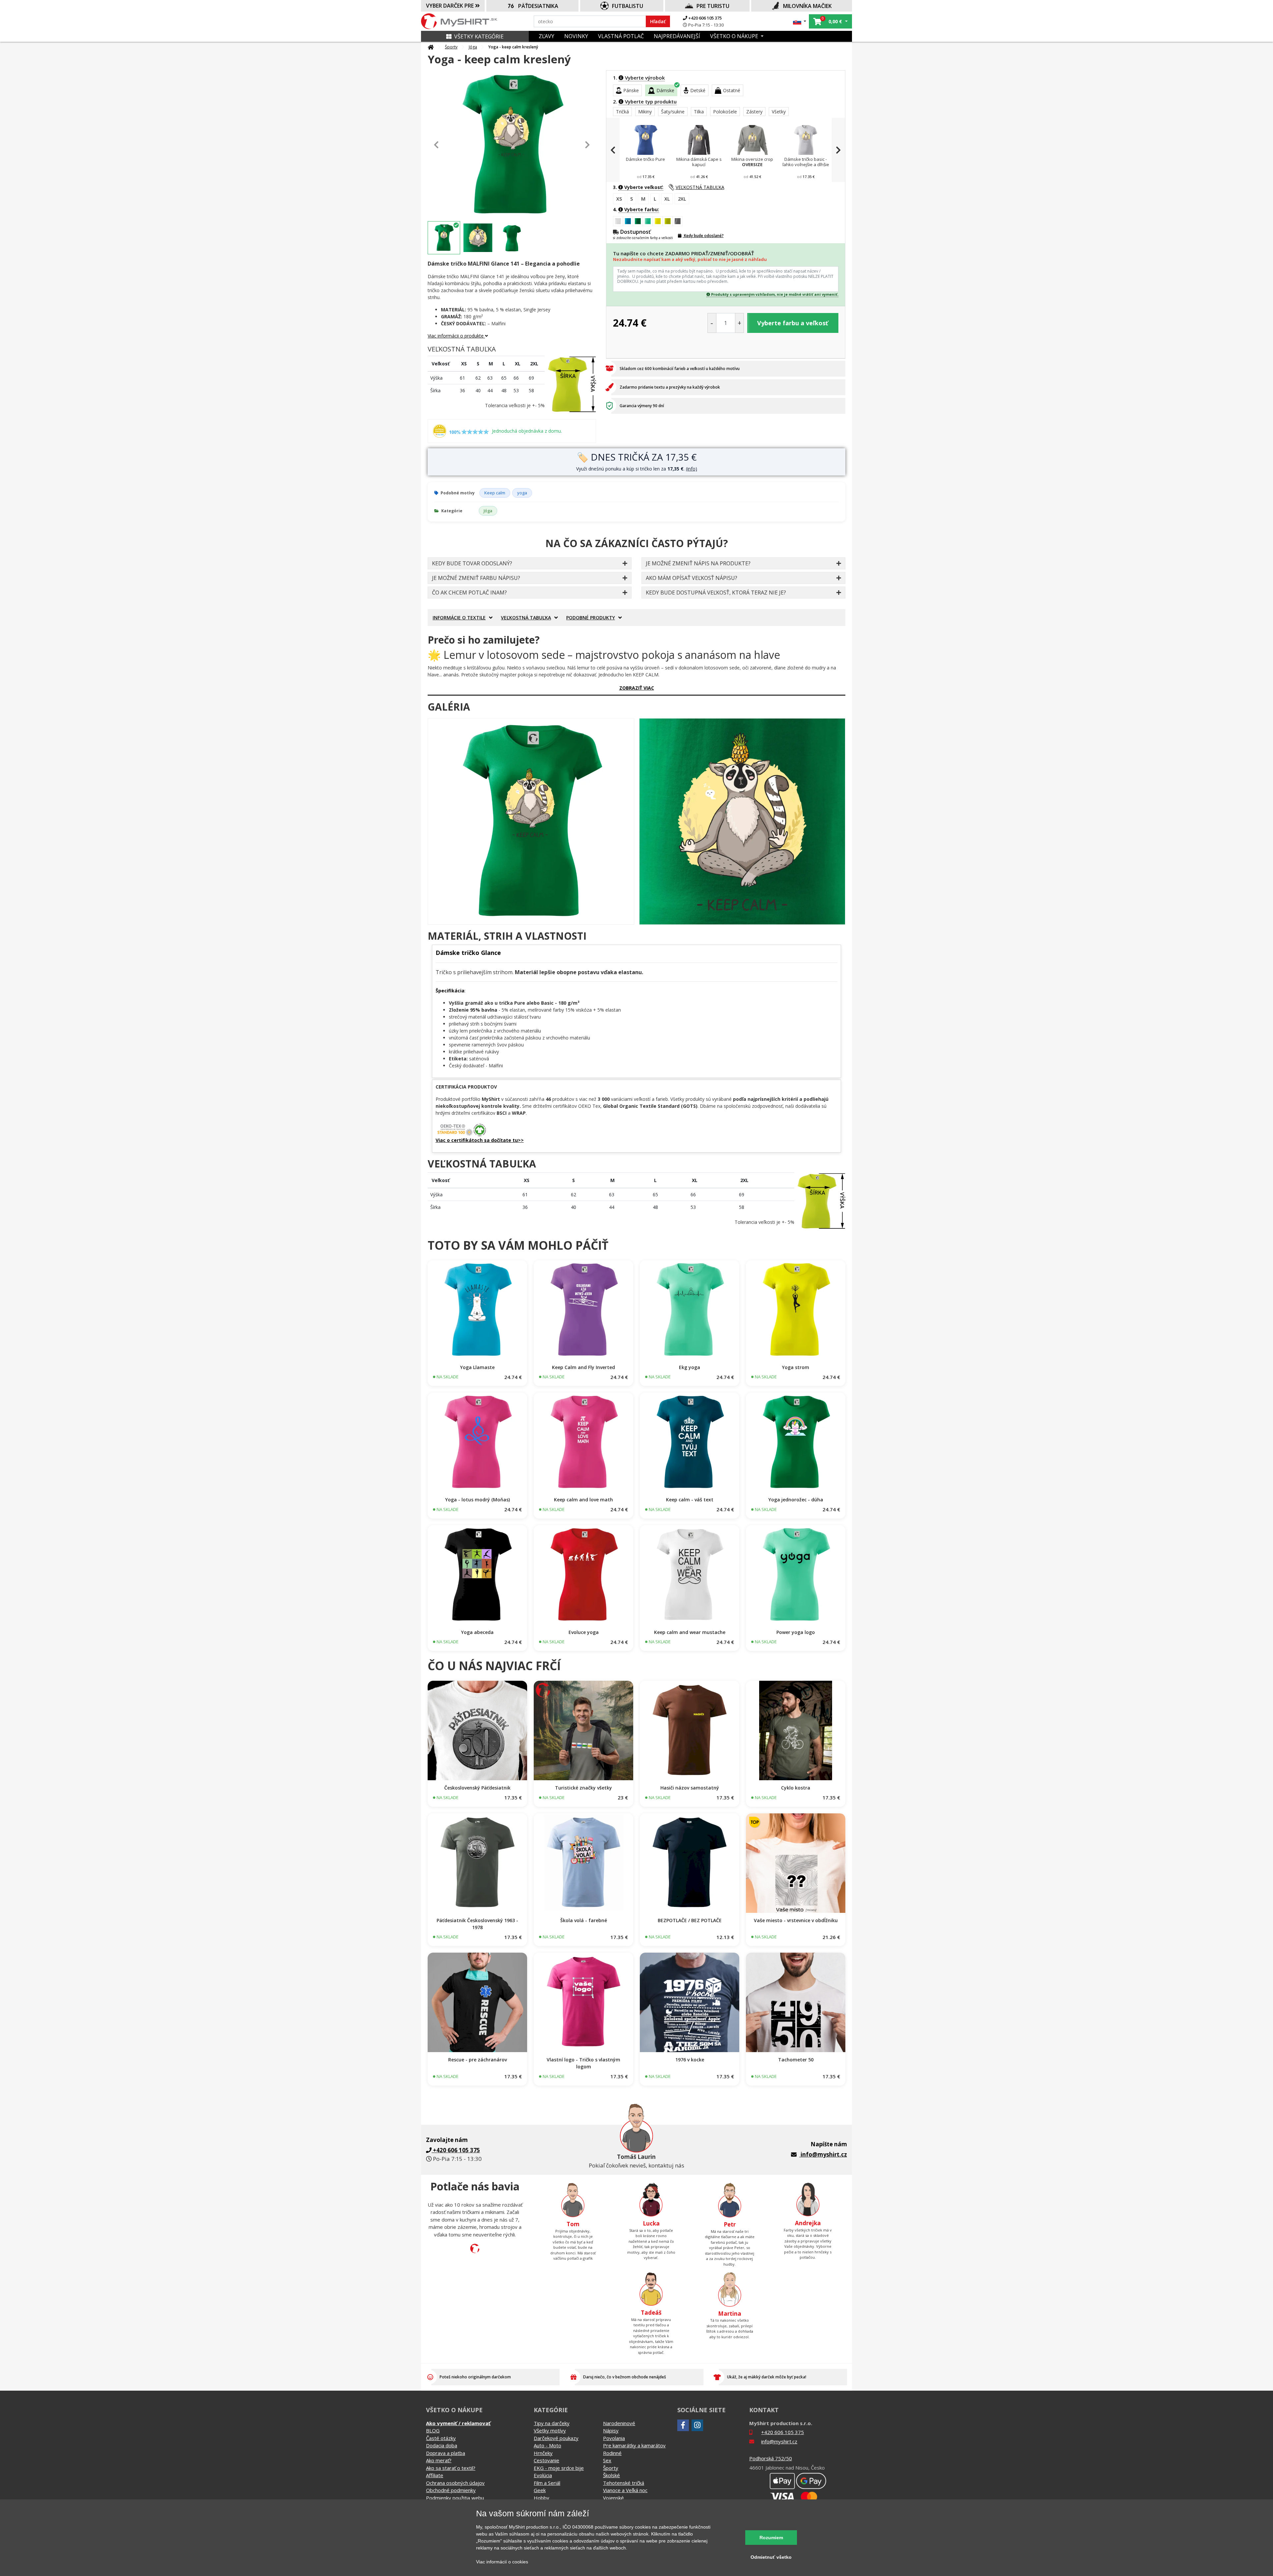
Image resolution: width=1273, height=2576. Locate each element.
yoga (522, 493)
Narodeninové (619, 2423)
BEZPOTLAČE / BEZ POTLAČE (690, 1920)
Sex (607, 2460)
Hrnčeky (543, 2453)
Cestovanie (546, 2460)
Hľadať (658, 21)
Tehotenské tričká (624, 2483)
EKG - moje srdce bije (559, 2468)
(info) (692, 469)
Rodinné (612, 2453)
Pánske (631, 90)
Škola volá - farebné (584, 1920)
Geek (540, 2490)
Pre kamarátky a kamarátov (634, 2445)
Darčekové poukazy (556, 2438)
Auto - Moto (547, 2445)
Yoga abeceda (477, 1632)
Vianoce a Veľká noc (625, 2490)
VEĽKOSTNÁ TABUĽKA (700, 187)
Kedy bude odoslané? (703, 236)
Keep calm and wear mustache (690, 1632)
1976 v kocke (690, 2060)
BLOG (433, 2430)
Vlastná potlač (621, 36)
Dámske (665, 90)
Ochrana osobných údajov (455, 2483)
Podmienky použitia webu (455, 2498)
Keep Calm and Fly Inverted (583, 1367)
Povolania (614, 2438)
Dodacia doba (442, 2445)
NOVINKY (576, 36)
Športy (451, 47)
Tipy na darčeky (552, 2423)
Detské (698, 90)
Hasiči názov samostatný (690, 1788)
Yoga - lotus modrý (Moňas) (478, 1500)
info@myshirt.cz (824, 2154)
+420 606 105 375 (704, 18)
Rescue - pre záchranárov (478, 2060)
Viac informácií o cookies (502, 2562)
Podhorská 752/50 (771, 2458)
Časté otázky (441, 2438)
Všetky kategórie (479, 36)
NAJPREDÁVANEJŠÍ (677, 36)
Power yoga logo (796, 1632)
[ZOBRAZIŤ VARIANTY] (477, 1310)
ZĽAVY (546, 36)
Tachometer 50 (796, 2060)
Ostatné (732, 90)
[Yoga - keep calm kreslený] (531, 821)
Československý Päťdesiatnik (477, 1788)
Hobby (542, 2498)
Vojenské (613, 2498)
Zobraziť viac (637, 688)
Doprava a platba (446, 2453)
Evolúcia (543, 2475)
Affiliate (435, 2475)
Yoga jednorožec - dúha (796, 1500)
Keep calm (495, 493)
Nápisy (611, 2430)
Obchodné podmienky (451, 2490)
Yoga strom (796, 1367)
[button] (800, 21)
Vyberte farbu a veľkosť (793, 323)
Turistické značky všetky (583, 1788)
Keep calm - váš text (690, 1500)
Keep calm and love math (583, 1500)
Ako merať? (439, 2460)
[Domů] (431, 47)
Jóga (473, 47)
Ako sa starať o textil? (451, 2468)
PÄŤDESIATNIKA (538, 6)
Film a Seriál (547, 2483)
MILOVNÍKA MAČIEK (807, 6)
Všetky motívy (550, 2430)
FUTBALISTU (628, 6)
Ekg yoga (690, 1367)
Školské (611, 2475)
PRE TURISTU (713, 6)
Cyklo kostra (796, 1788)
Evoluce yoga (584, 1632)
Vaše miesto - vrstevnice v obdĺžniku (796, 1920)
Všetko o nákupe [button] (735, 36)
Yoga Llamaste (477, 1367)
